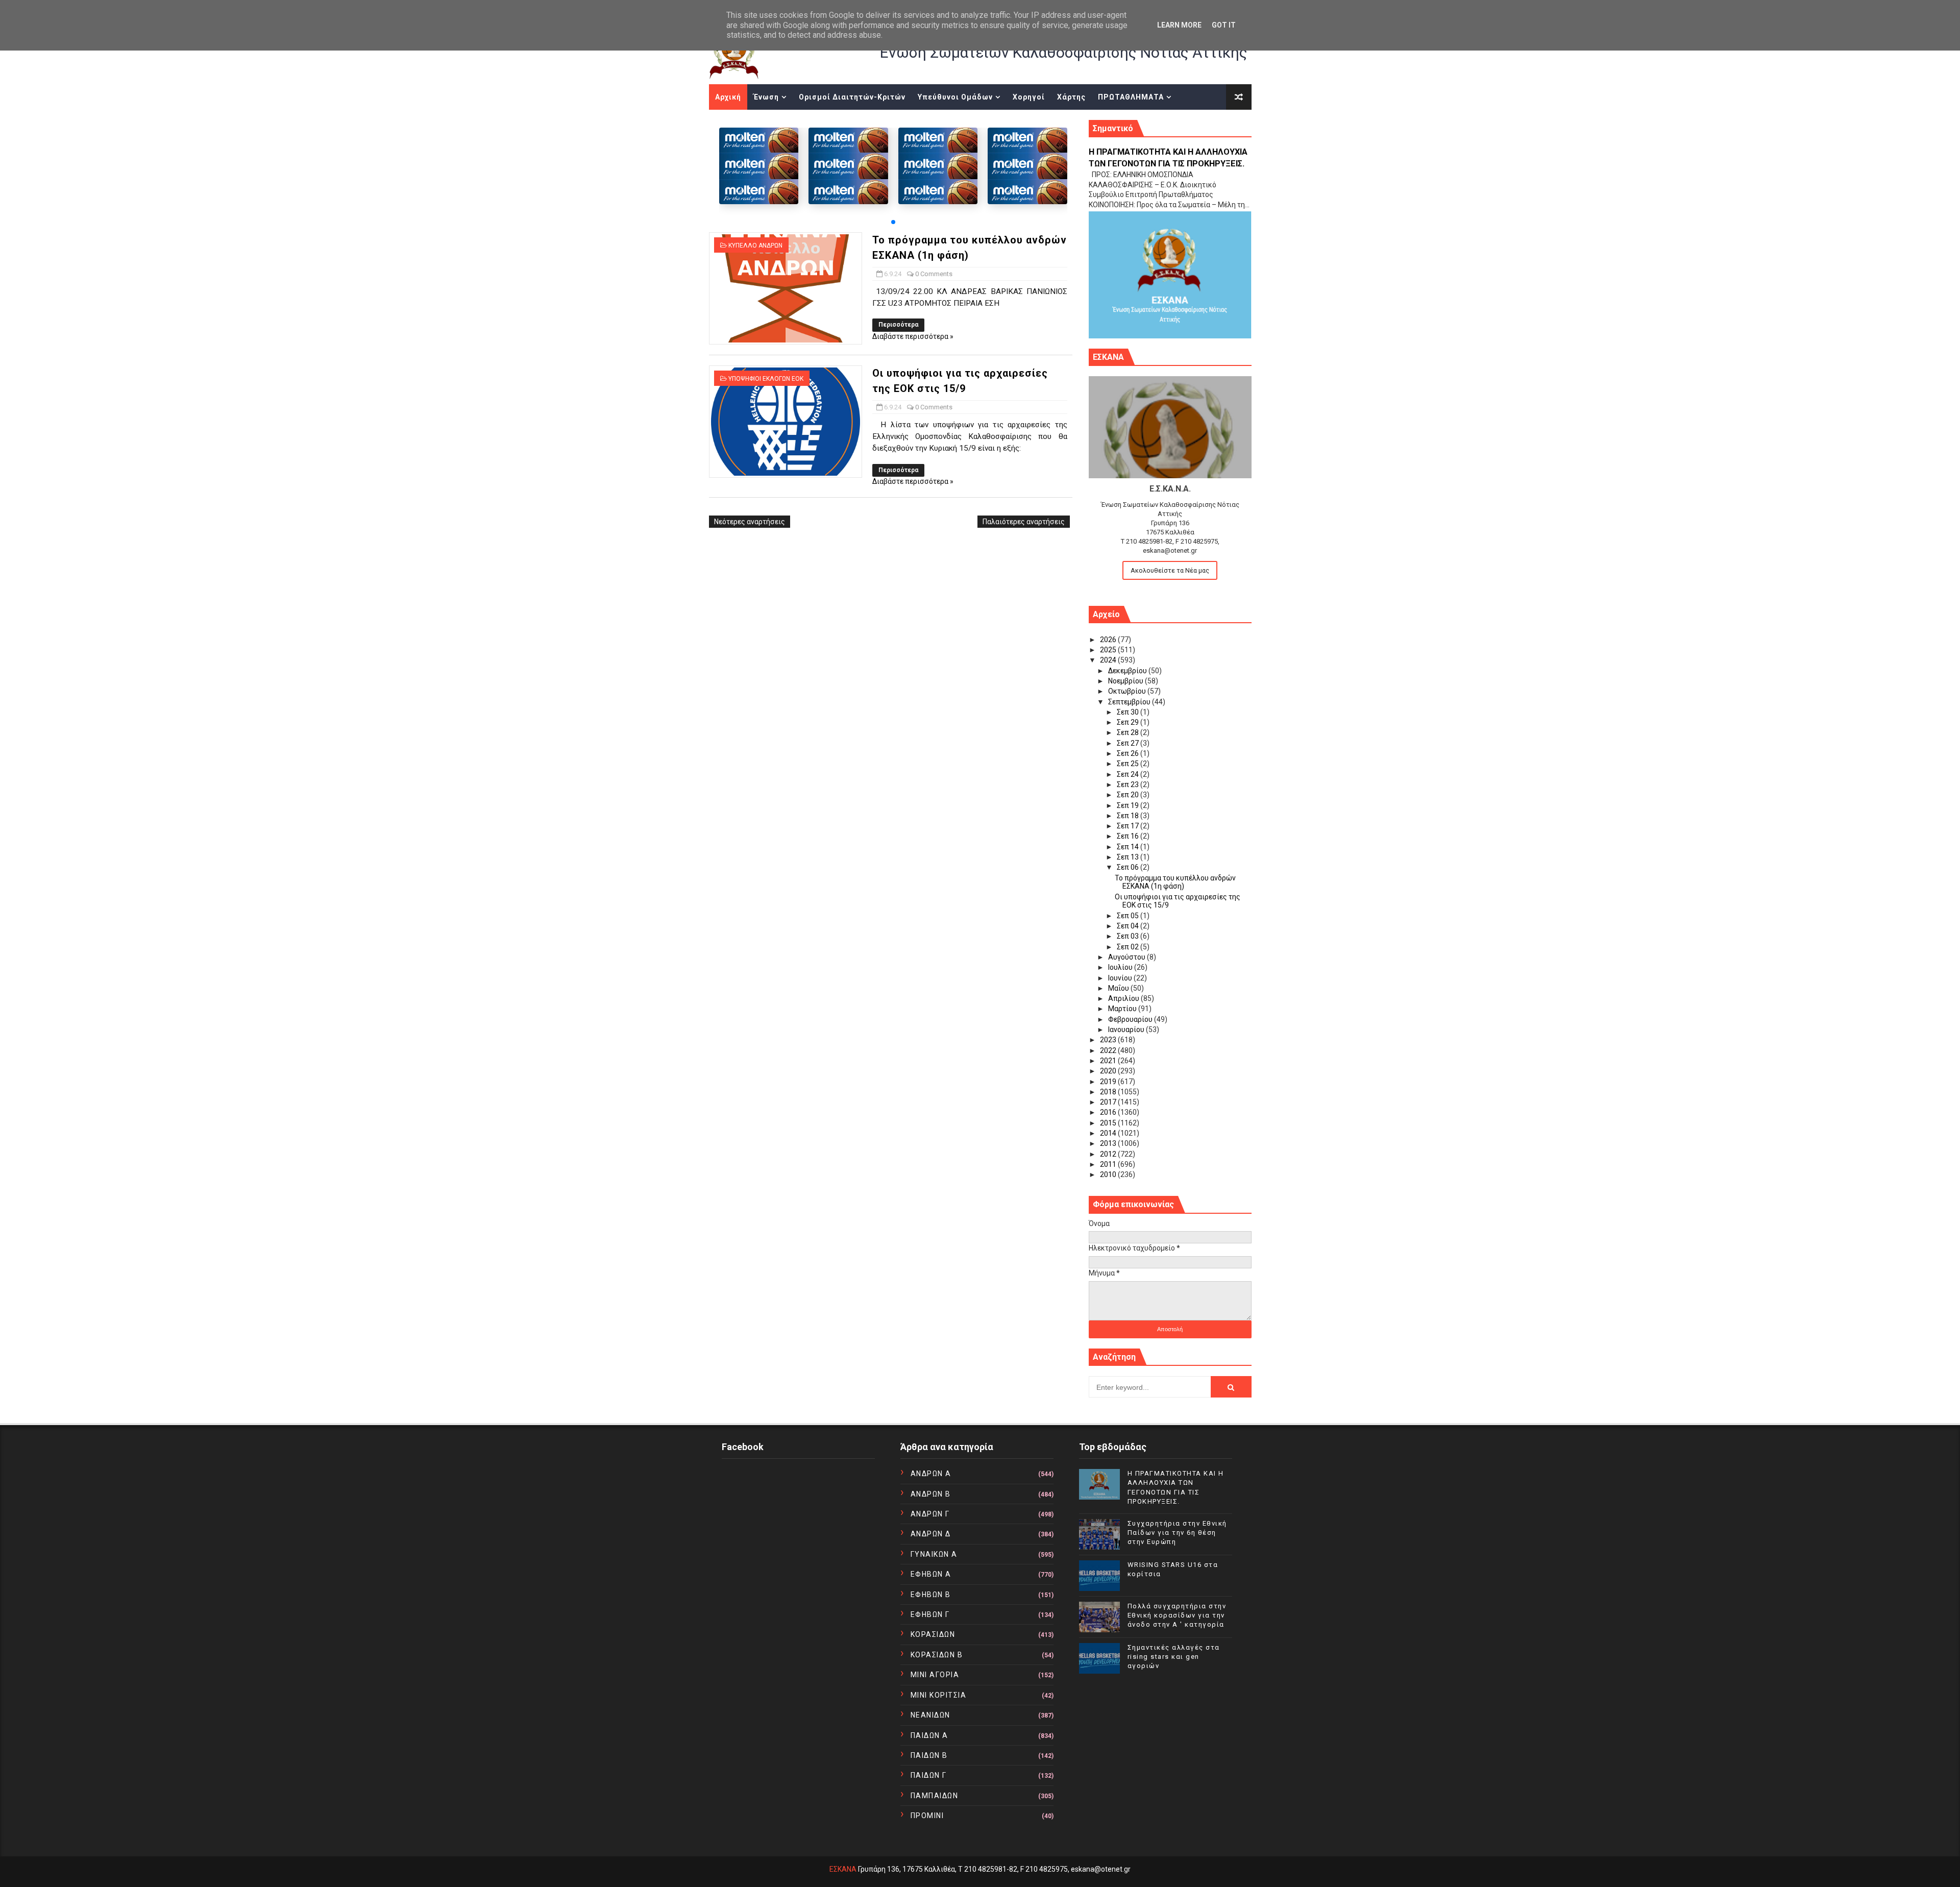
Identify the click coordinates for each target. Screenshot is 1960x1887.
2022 (1109, 1050)
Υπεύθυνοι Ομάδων (955, 97)
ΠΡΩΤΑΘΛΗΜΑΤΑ (1131, 97)
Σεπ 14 (1129, 847)
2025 (1109, 650)
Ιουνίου (1121, 978)
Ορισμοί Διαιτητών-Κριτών (852, 97)
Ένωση (766, 97)
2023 (1109, 1040)
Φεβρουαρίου (1131, 1019)
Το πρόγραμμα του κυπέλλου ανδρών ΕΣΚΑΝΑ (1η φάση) (1175, 882)
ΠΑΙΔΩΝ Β (929, 1755)
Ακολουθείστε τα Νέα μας (1170, 570)
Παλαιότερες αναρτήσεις (1024, 522)
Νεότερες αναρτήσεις (750, 522)
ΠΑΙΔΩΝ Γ (929, 1775)
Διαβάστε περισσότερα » (913, 336)
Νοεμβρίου (1126, 681)
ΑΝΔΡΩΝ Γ (930, 1514)
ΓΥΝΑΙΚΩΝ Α (934, 1554)
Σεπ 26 (1129, 753)
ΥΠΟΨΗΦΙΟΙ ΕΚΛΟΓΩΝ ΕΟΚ (766, 379)
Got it (1224, 25)
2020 (1109, 1071)
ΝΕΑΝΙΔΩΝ (930, 1715)
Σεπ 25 (1129, 764)
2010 (1109, 1174)
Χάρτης (1071, 97)
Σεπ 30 (1129, 712)
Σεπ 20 (1129, 795)
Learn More (1179, 25)
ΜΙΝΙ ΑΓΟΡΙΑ (935, 1675)
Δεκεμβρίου (1128, 671)
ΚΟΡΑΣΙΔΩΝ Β (937, 1655)
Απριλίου (1124, 998)
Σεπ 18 (1129, 816)
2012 (1109, 1154)
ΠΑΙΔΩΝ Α (929, 1735)
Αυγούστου (1128, 957)
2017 (1109, 1102)
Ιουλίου (1121, 967)
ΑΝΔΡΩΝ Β (931, 1494)
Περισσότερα (898, 325)
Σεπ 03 (1129, 936)
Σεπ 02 (1129, 947)
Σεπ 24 (1129, 774)
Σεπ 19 (1129, 805)
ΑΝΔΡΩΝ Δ (931, 1534)
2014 (1109, 1133)
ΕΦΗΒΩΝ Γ (930, 1614)
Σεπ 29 (1129, 722)
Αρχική (728, 97)
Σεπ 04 (1129, 926)
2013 (1109, 1143)
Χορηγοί (1029, 97)
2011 (1109, 1164)
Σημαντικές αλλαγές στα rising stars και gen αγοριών (1174, 1657)
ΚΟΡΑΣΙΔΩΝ (933, 1634)
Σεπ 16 (1129, 836)
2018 (1109, 1092)
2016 (1109, 1112)
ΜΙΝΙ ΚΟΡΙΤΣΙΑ (939, 1695)
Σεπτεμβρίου (1130, 702)
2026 (1109, 640)
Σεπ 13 (1129, 857)
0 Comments (934, 274)
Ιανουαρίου (1127, 1030)
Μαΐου (1119, 988)
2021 (1109, 1061)
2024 (1109, 660)
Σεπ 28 (1129, 732)
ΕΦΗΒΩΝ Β (931, 1595)
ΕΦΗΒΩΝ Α (931, 1574)
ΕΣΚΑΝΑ (843, 1869)
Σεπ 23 (1129, 785)
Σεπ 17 (1129, 826)
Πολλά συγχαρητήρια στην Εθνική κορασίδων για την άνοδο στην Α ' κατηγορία (1177, 1615)
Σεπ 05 (1129, 916)
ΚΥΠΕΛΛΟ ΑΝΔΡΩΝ (755, 246)
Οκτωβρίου (1128, 691)
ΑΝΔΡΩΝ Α (931, 1474)
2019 (1109, 1082)
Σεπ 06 (1129, 867)
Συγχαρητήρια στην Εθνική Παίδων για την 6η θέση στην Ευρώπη (1177, 1533)
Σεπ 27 (1129, 743)
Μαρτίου (1123, 1009)
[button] (893, 222)
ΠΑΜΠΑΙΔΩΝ (935, 1796)
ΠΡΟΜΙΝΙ (927, 1816)
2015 (1109, 1123)
